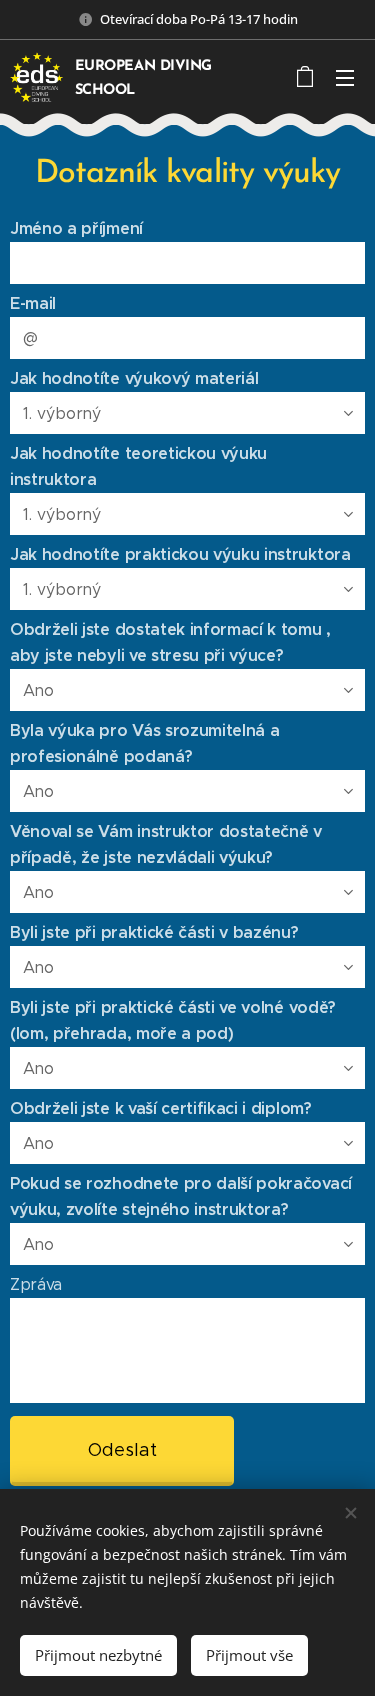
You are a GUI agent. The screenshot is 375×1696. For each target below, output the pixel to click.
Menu (345, 77)
